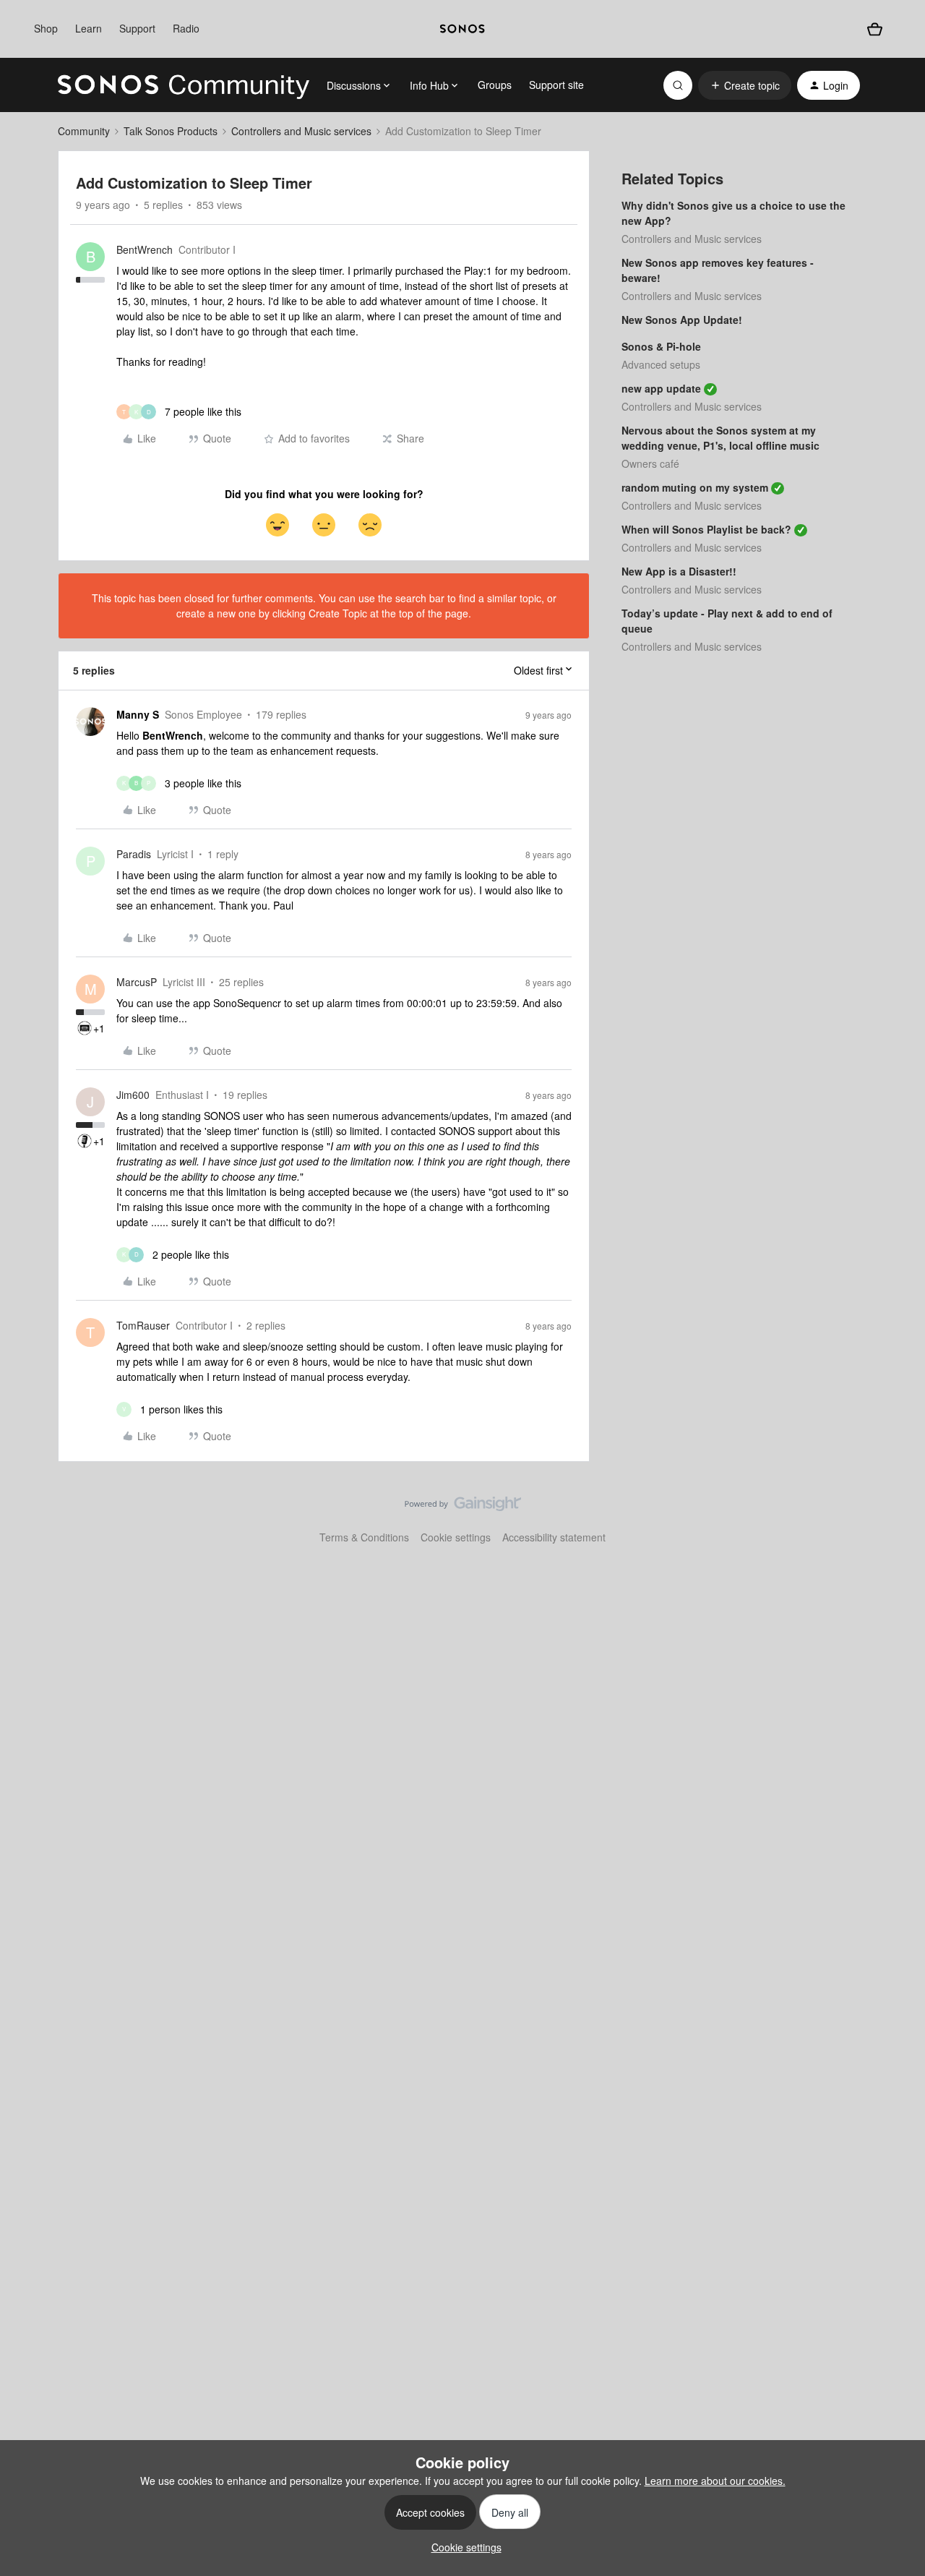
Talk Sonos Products (171, 131)
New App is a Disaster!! (679, 571)
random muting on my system (695, 487)
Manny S (138, 714)
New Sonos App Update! (682, 320)
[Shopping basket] (875, 29)
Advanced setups (661, 364)
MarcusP (137, 982)
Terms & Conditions (364, 1537)
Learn (89, 28)
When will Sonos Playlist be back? (706, 529)
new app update (661, 388)
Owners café (650, 463)
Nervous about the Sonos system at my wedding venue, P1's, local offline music (720, 438)
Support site (556, 85)
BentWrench (145, 249)
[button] (745, 85)
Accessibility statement (554, 1537)
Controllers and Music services (301, 131)
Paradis (134, 854)
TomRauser (143, 1325)
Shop (46, 28)
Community (84, 131)
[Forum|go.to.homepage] (184, 85)
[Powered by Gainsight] (463, 1507)
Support (137, 28)
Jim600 (133, 1095)
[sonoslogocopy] (462, 29)
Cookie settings (456, 1537)
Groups (495, 85)
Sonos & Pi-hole (661, 346)
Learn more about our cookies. (715, 2481)
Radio (186, 28)
